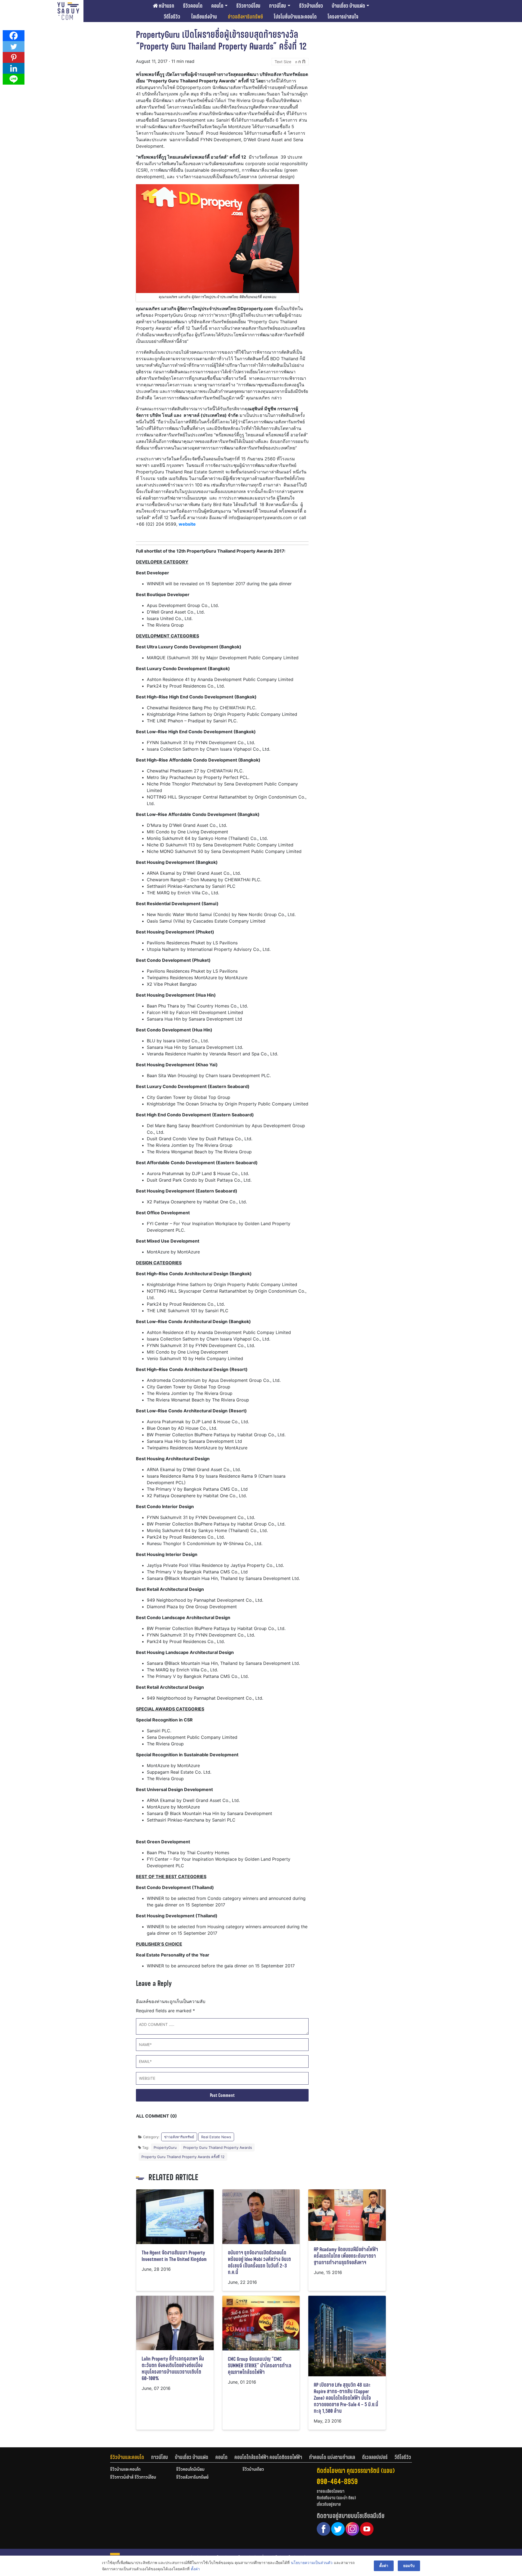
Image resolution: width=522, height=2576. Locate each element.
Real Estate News (216, 2137)
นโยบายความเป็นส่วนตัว (312, 2563)
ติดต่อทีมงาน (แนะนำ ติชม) (336, 2498)
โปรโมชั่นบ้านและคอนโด (295, 17)
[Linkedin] (14, 68)
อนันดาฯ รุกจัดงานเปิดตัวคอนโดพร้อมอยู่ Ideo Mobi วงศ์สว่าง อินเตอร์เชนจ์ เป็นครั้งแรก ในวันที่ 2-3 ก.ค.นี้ (259, 2262)
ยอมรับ (409, 2566)
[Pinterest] (14, 57)
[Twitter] (14, 47)
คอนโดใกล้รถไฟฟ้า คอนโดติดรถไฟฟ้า (268, 2457)
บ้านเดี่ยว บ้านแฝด (348, 6)
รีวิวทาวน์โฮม (248, 6)
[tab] (131, 2457)
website (187, 524)
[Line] (14, 79)
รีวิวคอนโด (193, 6)
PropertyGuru (165, 2147)
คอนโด (217, 6)
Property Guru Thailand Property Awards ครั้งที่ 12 (183, 2157)
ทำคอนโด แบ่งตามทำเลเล (332, 2457)
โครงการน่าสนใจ (343, 17)
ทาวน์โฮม (278, 6)
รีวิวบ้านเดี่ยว (311, 6)
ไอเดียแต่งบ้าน (204, 17)
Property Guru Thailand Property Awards (218, 2147)
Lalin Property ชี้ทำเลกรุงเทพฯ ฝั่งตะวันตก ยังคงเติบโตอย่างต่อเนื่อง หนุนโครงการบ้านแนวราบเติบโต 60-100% (173, 2369)
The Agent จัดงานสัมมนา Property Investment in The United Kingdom (174, 2256)
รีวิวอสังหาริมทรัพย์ (192, 2478)
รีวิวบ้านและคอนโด (127, 2457)
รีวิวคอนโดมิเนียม (190, 2470)
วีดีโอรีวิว (172, 17)
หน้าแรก (166, 6)
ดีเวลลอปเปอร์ (375, 2457)
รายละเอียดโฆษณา (331, 2491)
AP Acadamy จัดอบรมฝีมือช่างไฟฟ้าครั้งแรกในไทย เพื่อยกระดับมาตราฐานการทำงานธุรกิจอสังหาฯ (346, 2256)
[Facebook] (14, 36)
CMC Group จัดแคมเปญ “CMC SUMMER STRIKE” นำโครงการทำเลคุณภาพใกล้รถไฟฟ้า (260, 2366)
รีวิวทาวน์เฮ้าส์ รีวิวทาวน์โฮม (133, 2478)
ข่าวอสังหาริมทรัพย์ (245, 17)
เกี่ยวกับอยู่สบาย (329, 2504)
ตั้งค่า (195, 2569)
